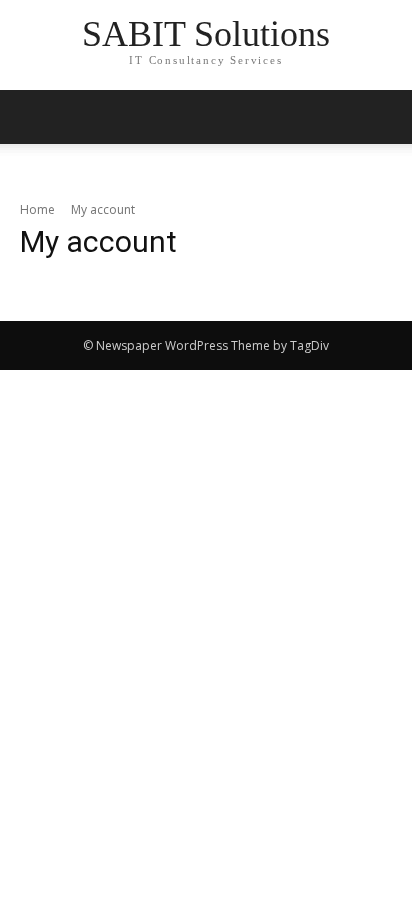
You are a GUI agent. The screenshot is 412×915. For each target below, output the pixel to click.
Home (37, 209)
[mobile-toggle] (34, 117)
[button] (384, 117)
